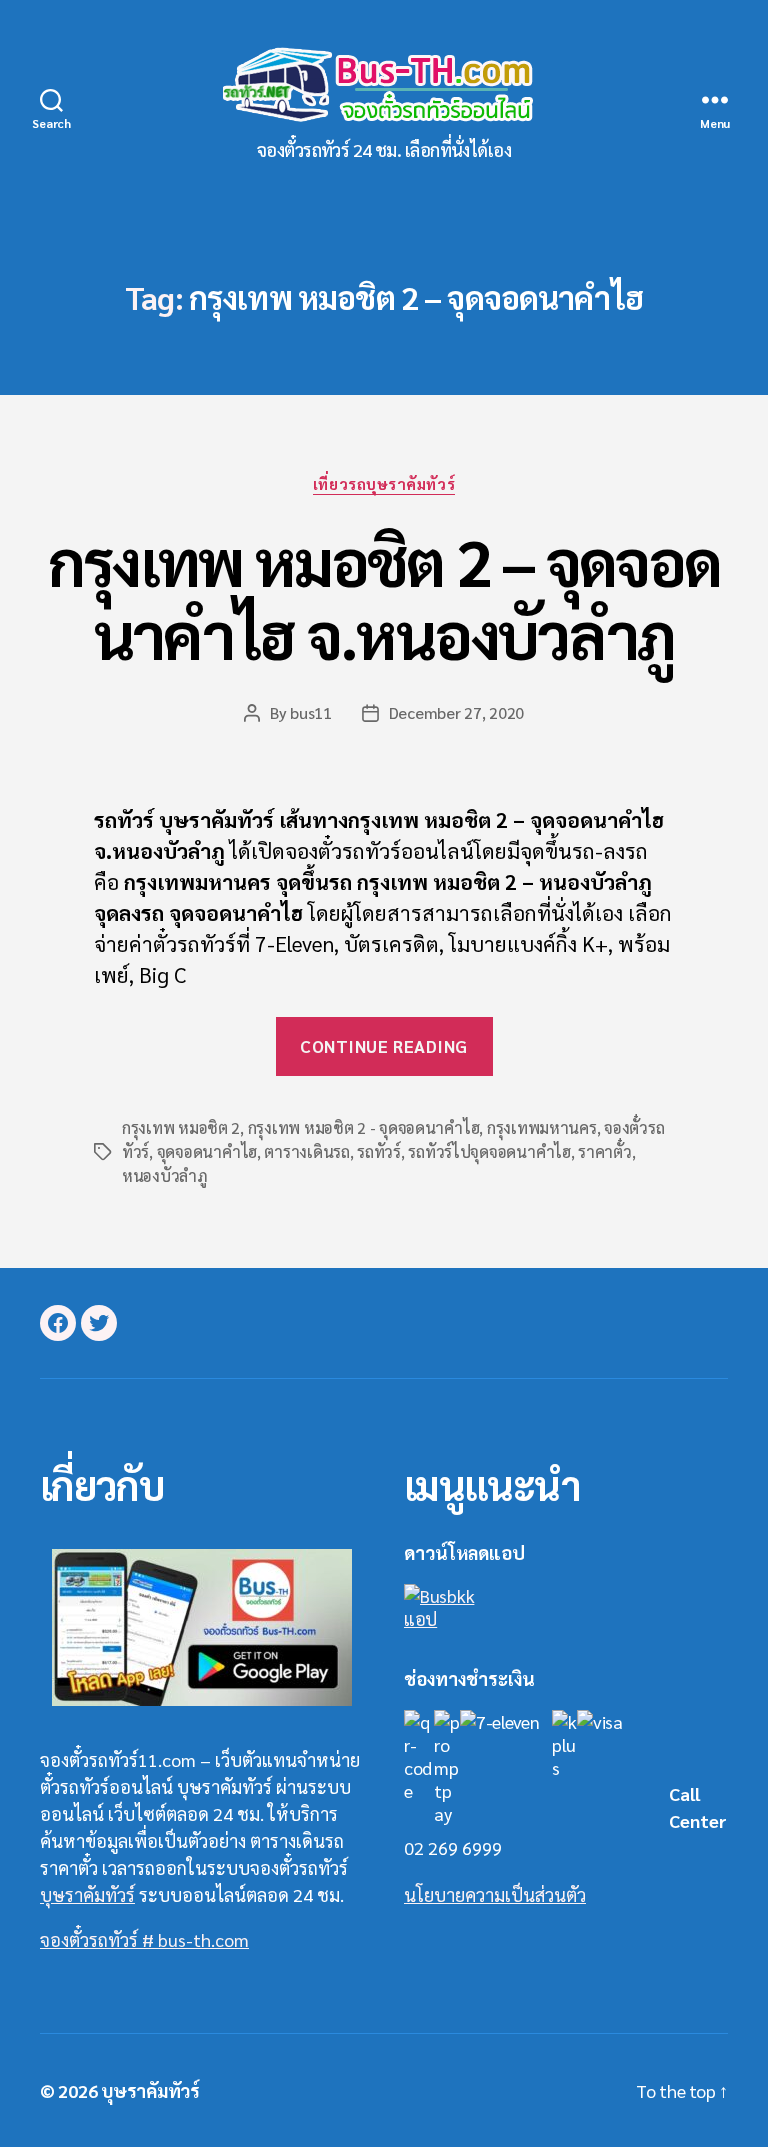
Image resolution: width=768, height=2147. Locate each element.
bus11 (311, 712)
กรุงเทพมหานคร (542, 1127)
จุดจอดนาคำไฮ (207, 1151)
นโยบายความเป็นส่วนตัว (495, 1894)
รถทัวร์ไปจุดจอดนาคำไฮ (489, 1151)
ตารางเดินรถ (306, 1151)
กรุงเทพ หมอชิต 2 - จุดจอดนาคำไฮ (364, 1127)
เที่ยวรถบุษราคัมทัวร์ (384, 484)
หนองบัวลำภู (165, 1175)
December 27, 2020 (456, 712)
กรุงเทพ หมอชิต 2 (181, 1127)
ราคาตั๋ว (604, 1151)
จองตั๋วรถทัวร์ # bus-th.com (144, 1939)
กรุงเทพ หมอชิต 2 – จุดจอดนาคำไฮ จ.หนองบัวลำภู (384, 597)
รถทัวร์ (379, 1151)
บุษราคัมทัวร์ (87, 1894)
